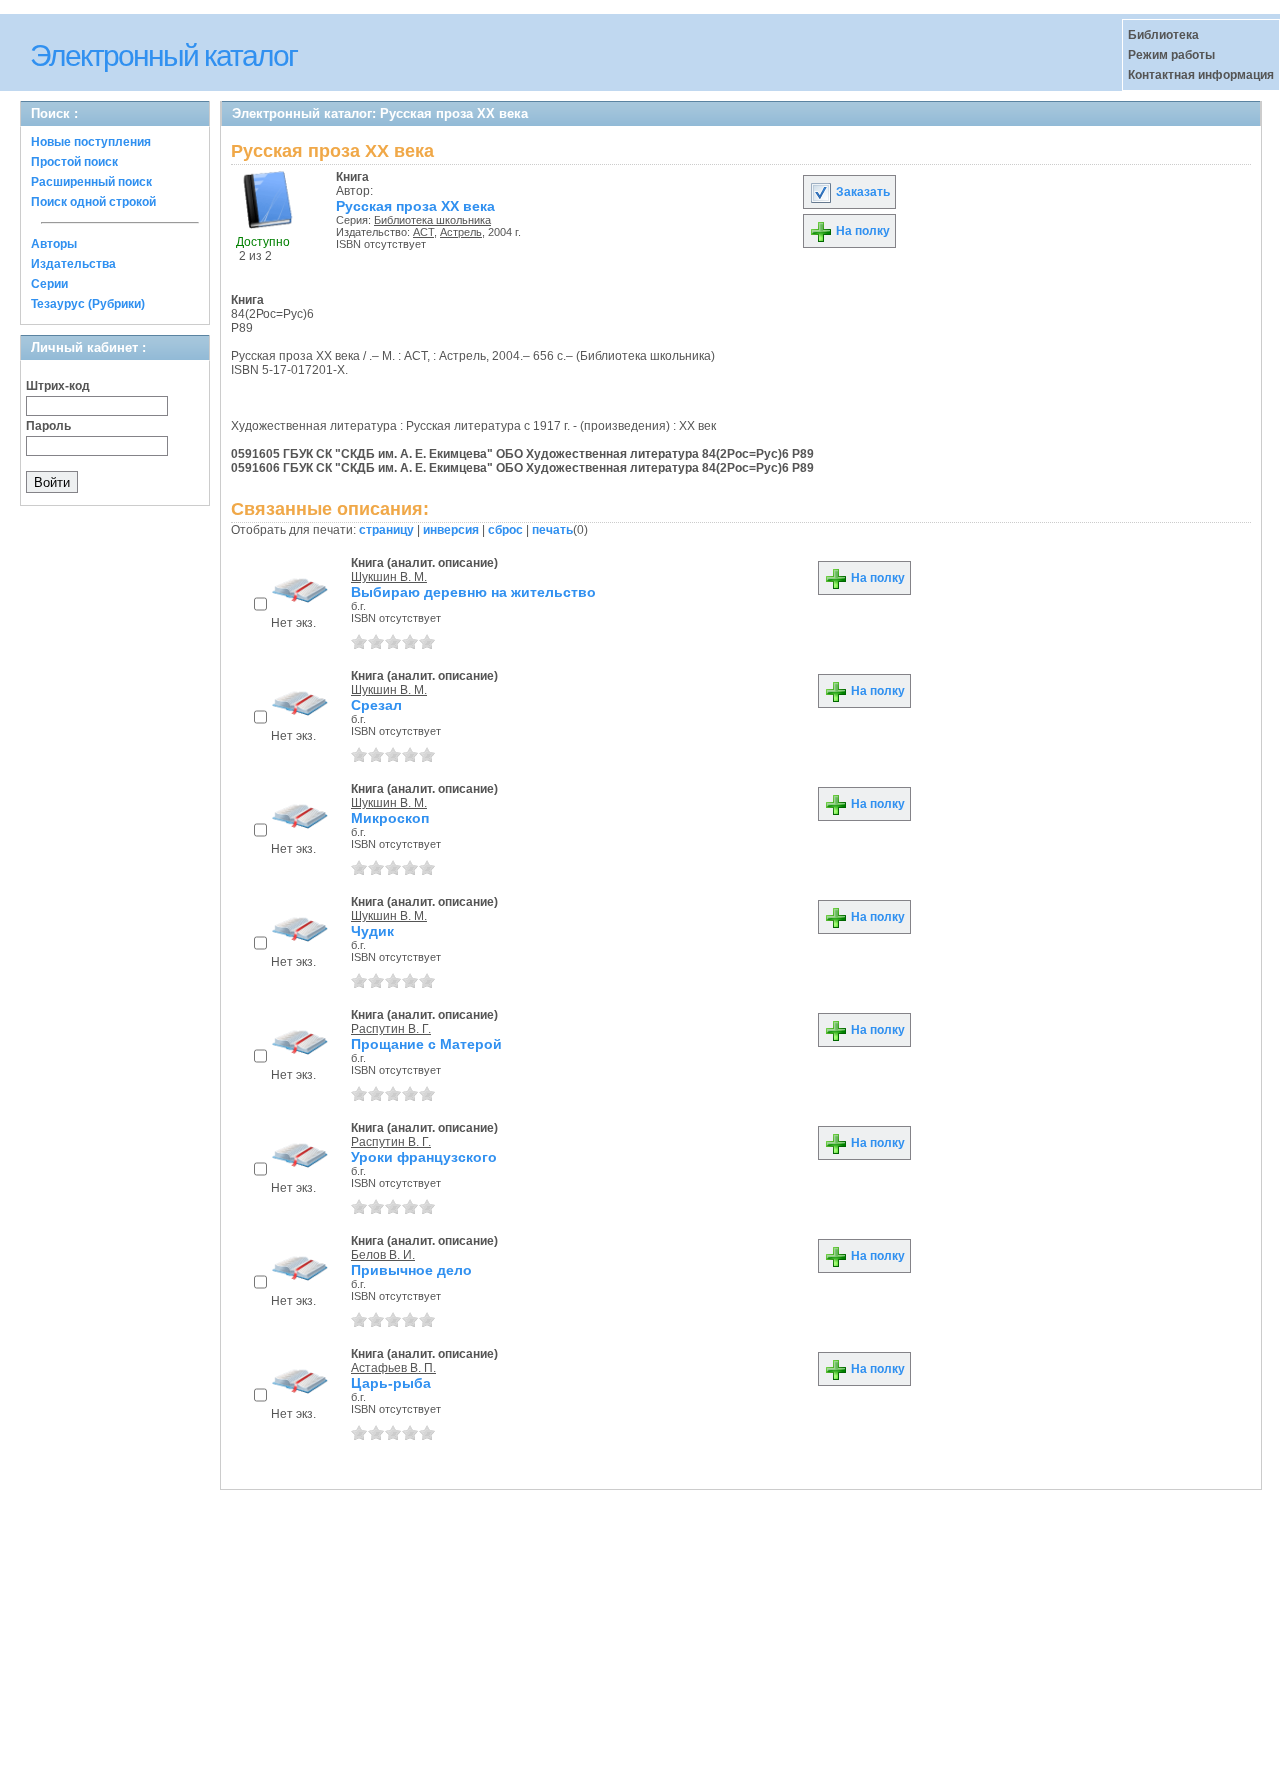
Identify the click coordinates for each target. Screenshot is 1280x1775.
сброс (505, 530)
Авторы (54, 244)
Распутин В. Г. (391, 1029)
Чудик (372, 931)
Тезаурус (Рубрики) (88, 304)
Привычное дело (411, 1270)
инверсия (451, 530)
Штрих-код (58, 386)
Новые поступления (91, 142)
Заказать (861, 192)
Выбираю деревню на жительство (473, 592)
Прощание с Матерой (426, 1044)
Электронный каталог (163, 55)
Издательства (73, 264)
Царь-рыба (391, 1383)
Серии (49, 284)
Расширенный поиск (91, 182)
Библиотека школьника (432, 220)
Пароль (48, 426)
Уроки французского (424, 1157)
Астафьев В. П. (393, 1368)
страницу (386, 530)
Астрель (461, 232)
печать (552, 530)
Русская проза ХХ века (415, 206)
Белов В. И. (383, 1255)
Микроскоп (390, 818)
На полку (861, 231)
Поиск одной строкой (93, 202)
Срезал (376, 705)
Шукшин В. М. (389, 577)
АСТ (423, 232)
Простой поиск (74, 162)
